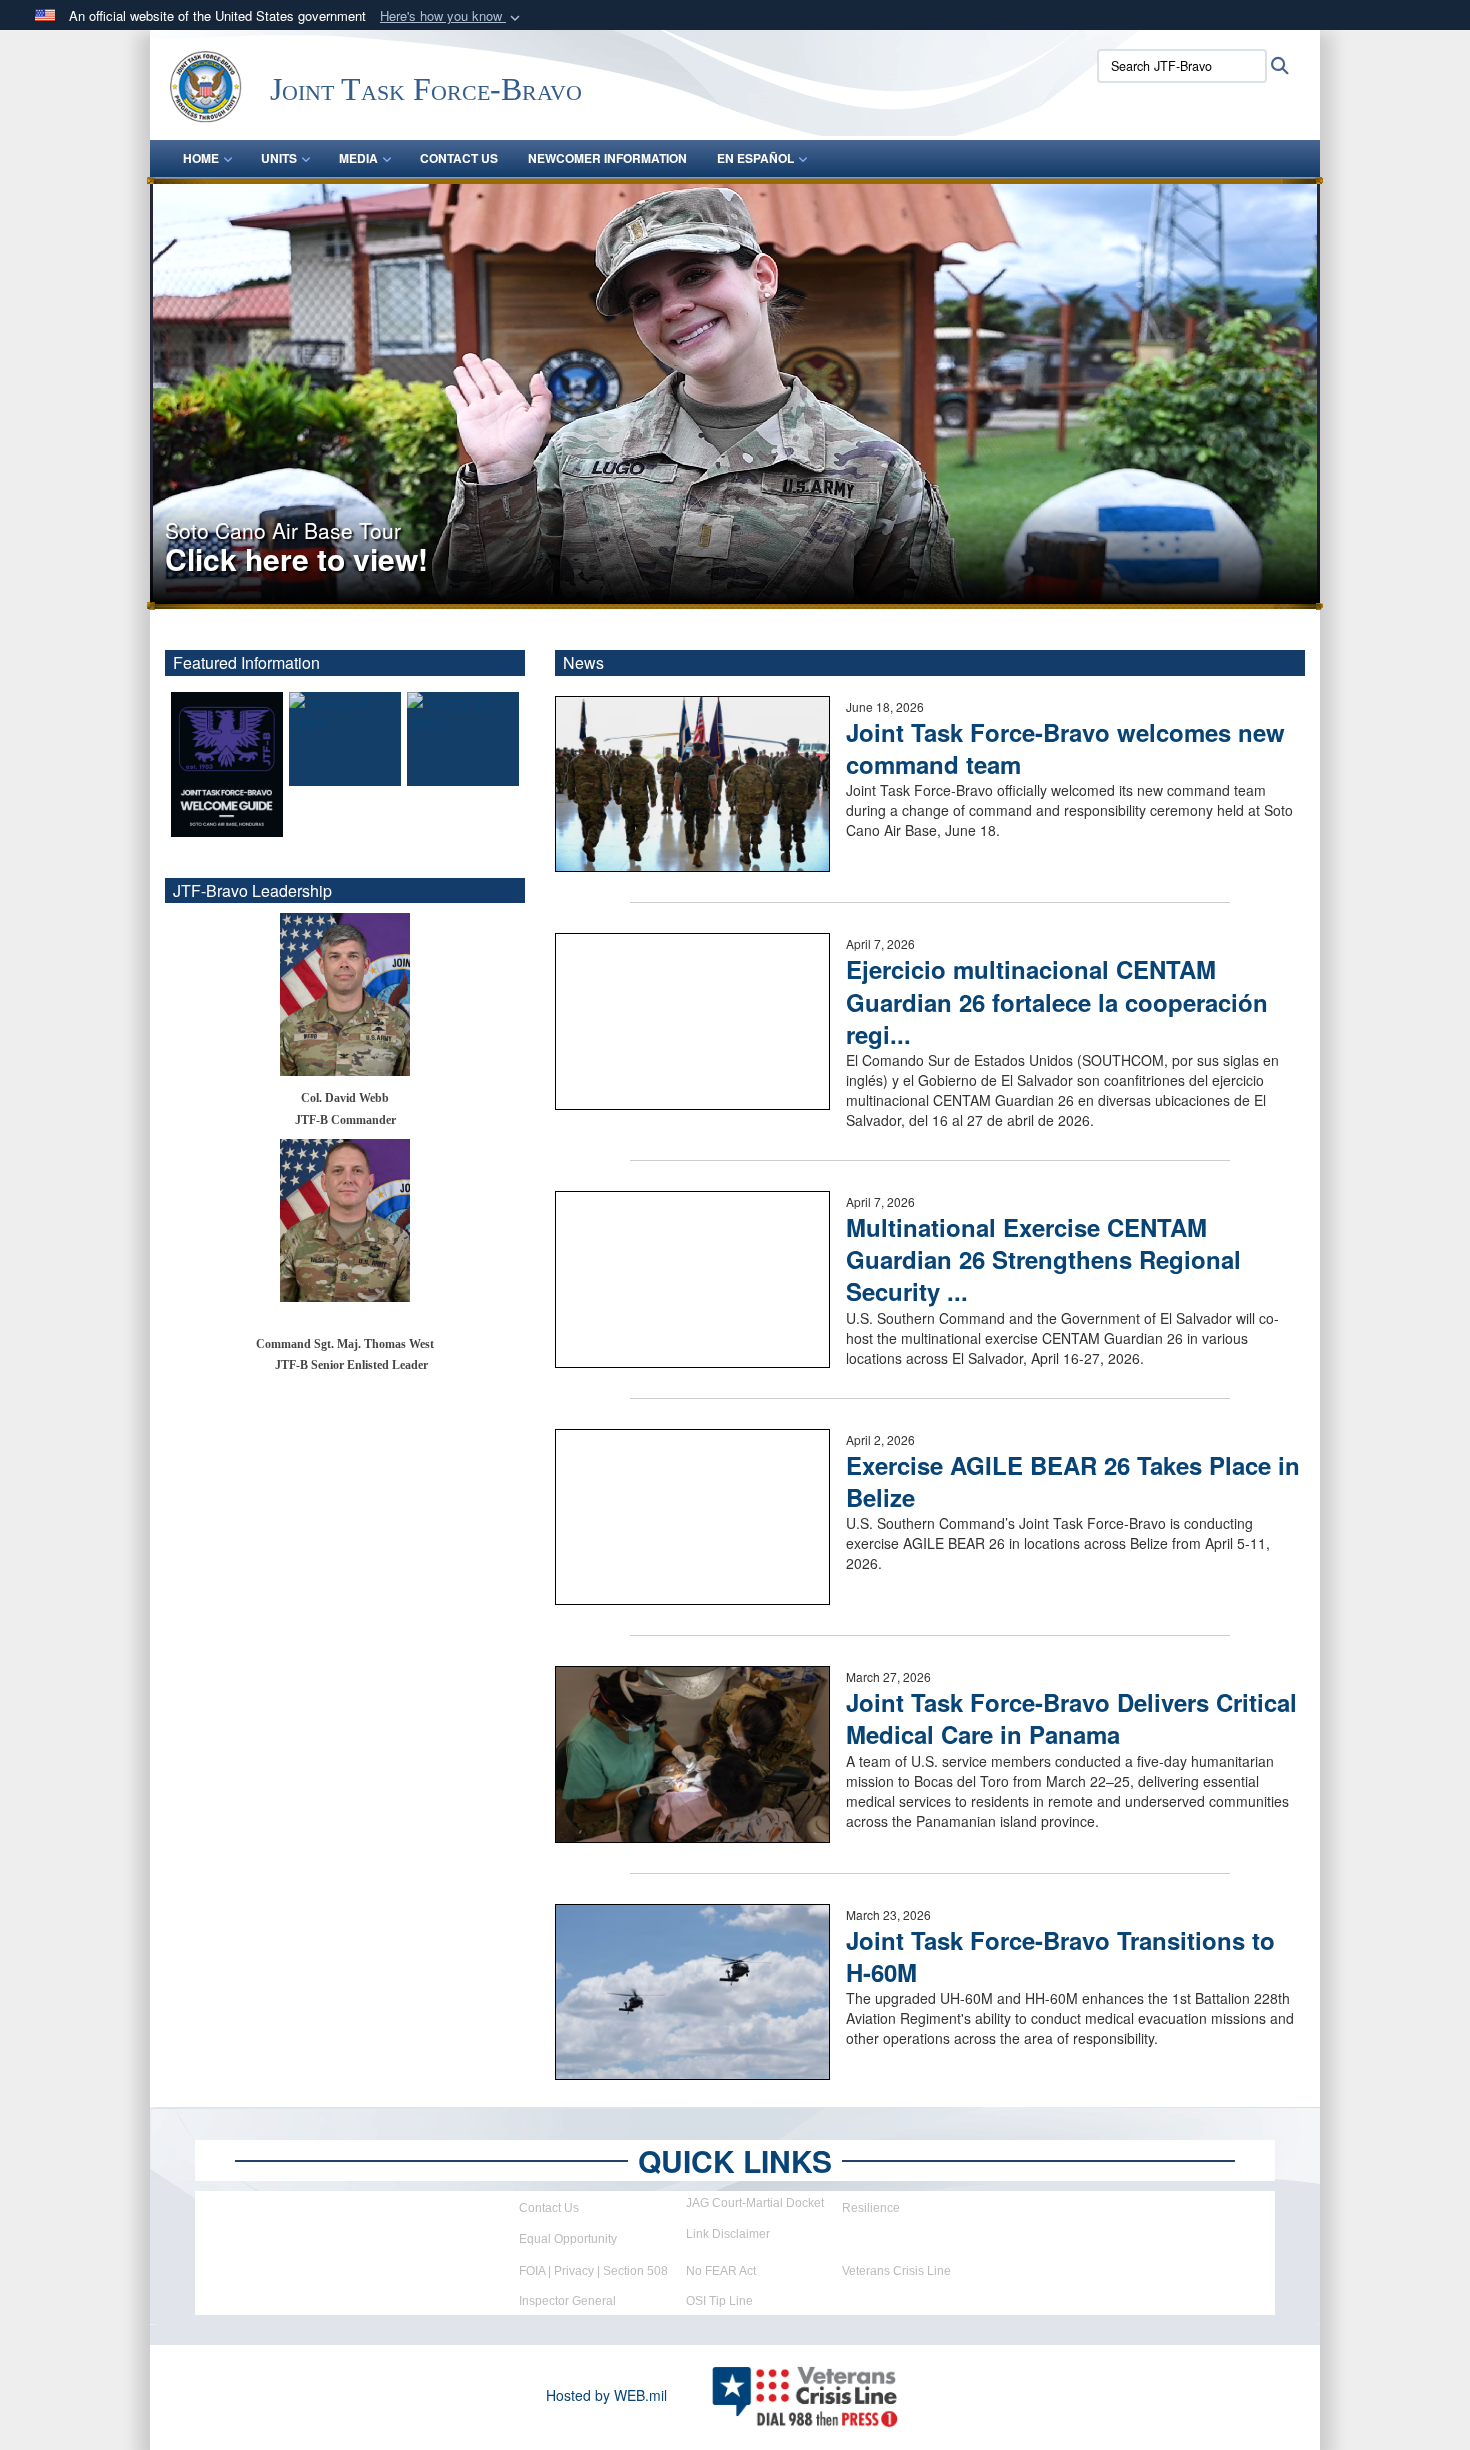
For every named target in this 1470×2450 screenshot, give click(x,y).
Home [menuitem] (201, 158)
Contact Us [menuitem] (459, 158)
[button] (452, 16)
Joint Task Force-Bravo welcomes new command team (1065, 748)
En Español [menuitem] (755, 158)
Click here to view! (296, 558)
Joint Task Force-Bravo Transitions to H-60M (1060, 1956)
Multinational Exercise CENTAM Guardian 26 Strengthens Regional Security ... (1043, 1259)
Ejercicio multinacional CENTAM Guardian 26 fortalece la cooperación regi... (1057, 1001)
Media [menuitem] (358, 158)
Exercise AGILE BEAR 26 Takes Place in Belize (1073, 1481)
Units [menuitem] (279, 158)
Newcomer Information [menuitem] (607, 158)
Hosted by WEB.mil (606, 2395)
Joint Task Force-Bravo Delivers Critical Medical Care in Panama (1071, 1718)
